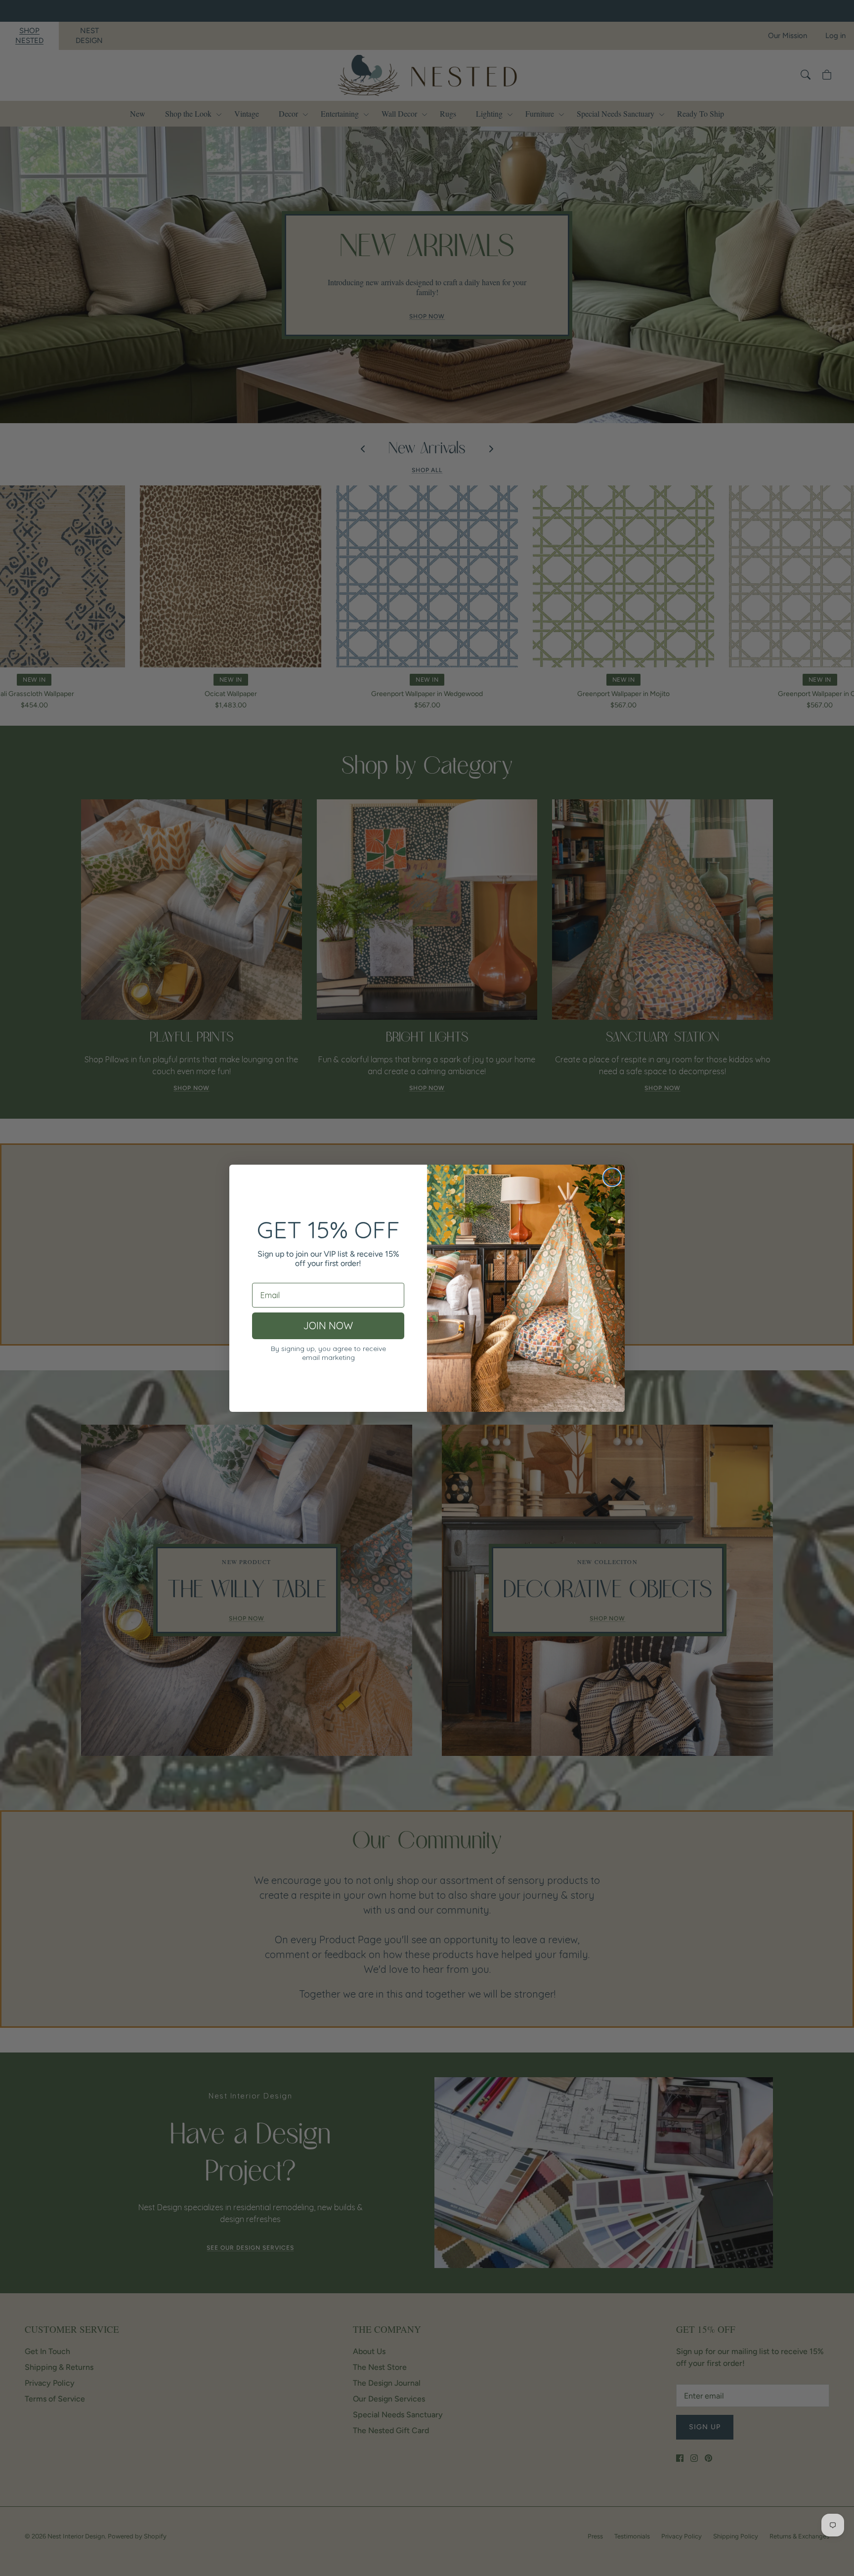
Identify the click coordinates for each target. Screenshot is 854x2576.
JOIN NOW (328, 1326)
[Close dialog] (612, 1177)
